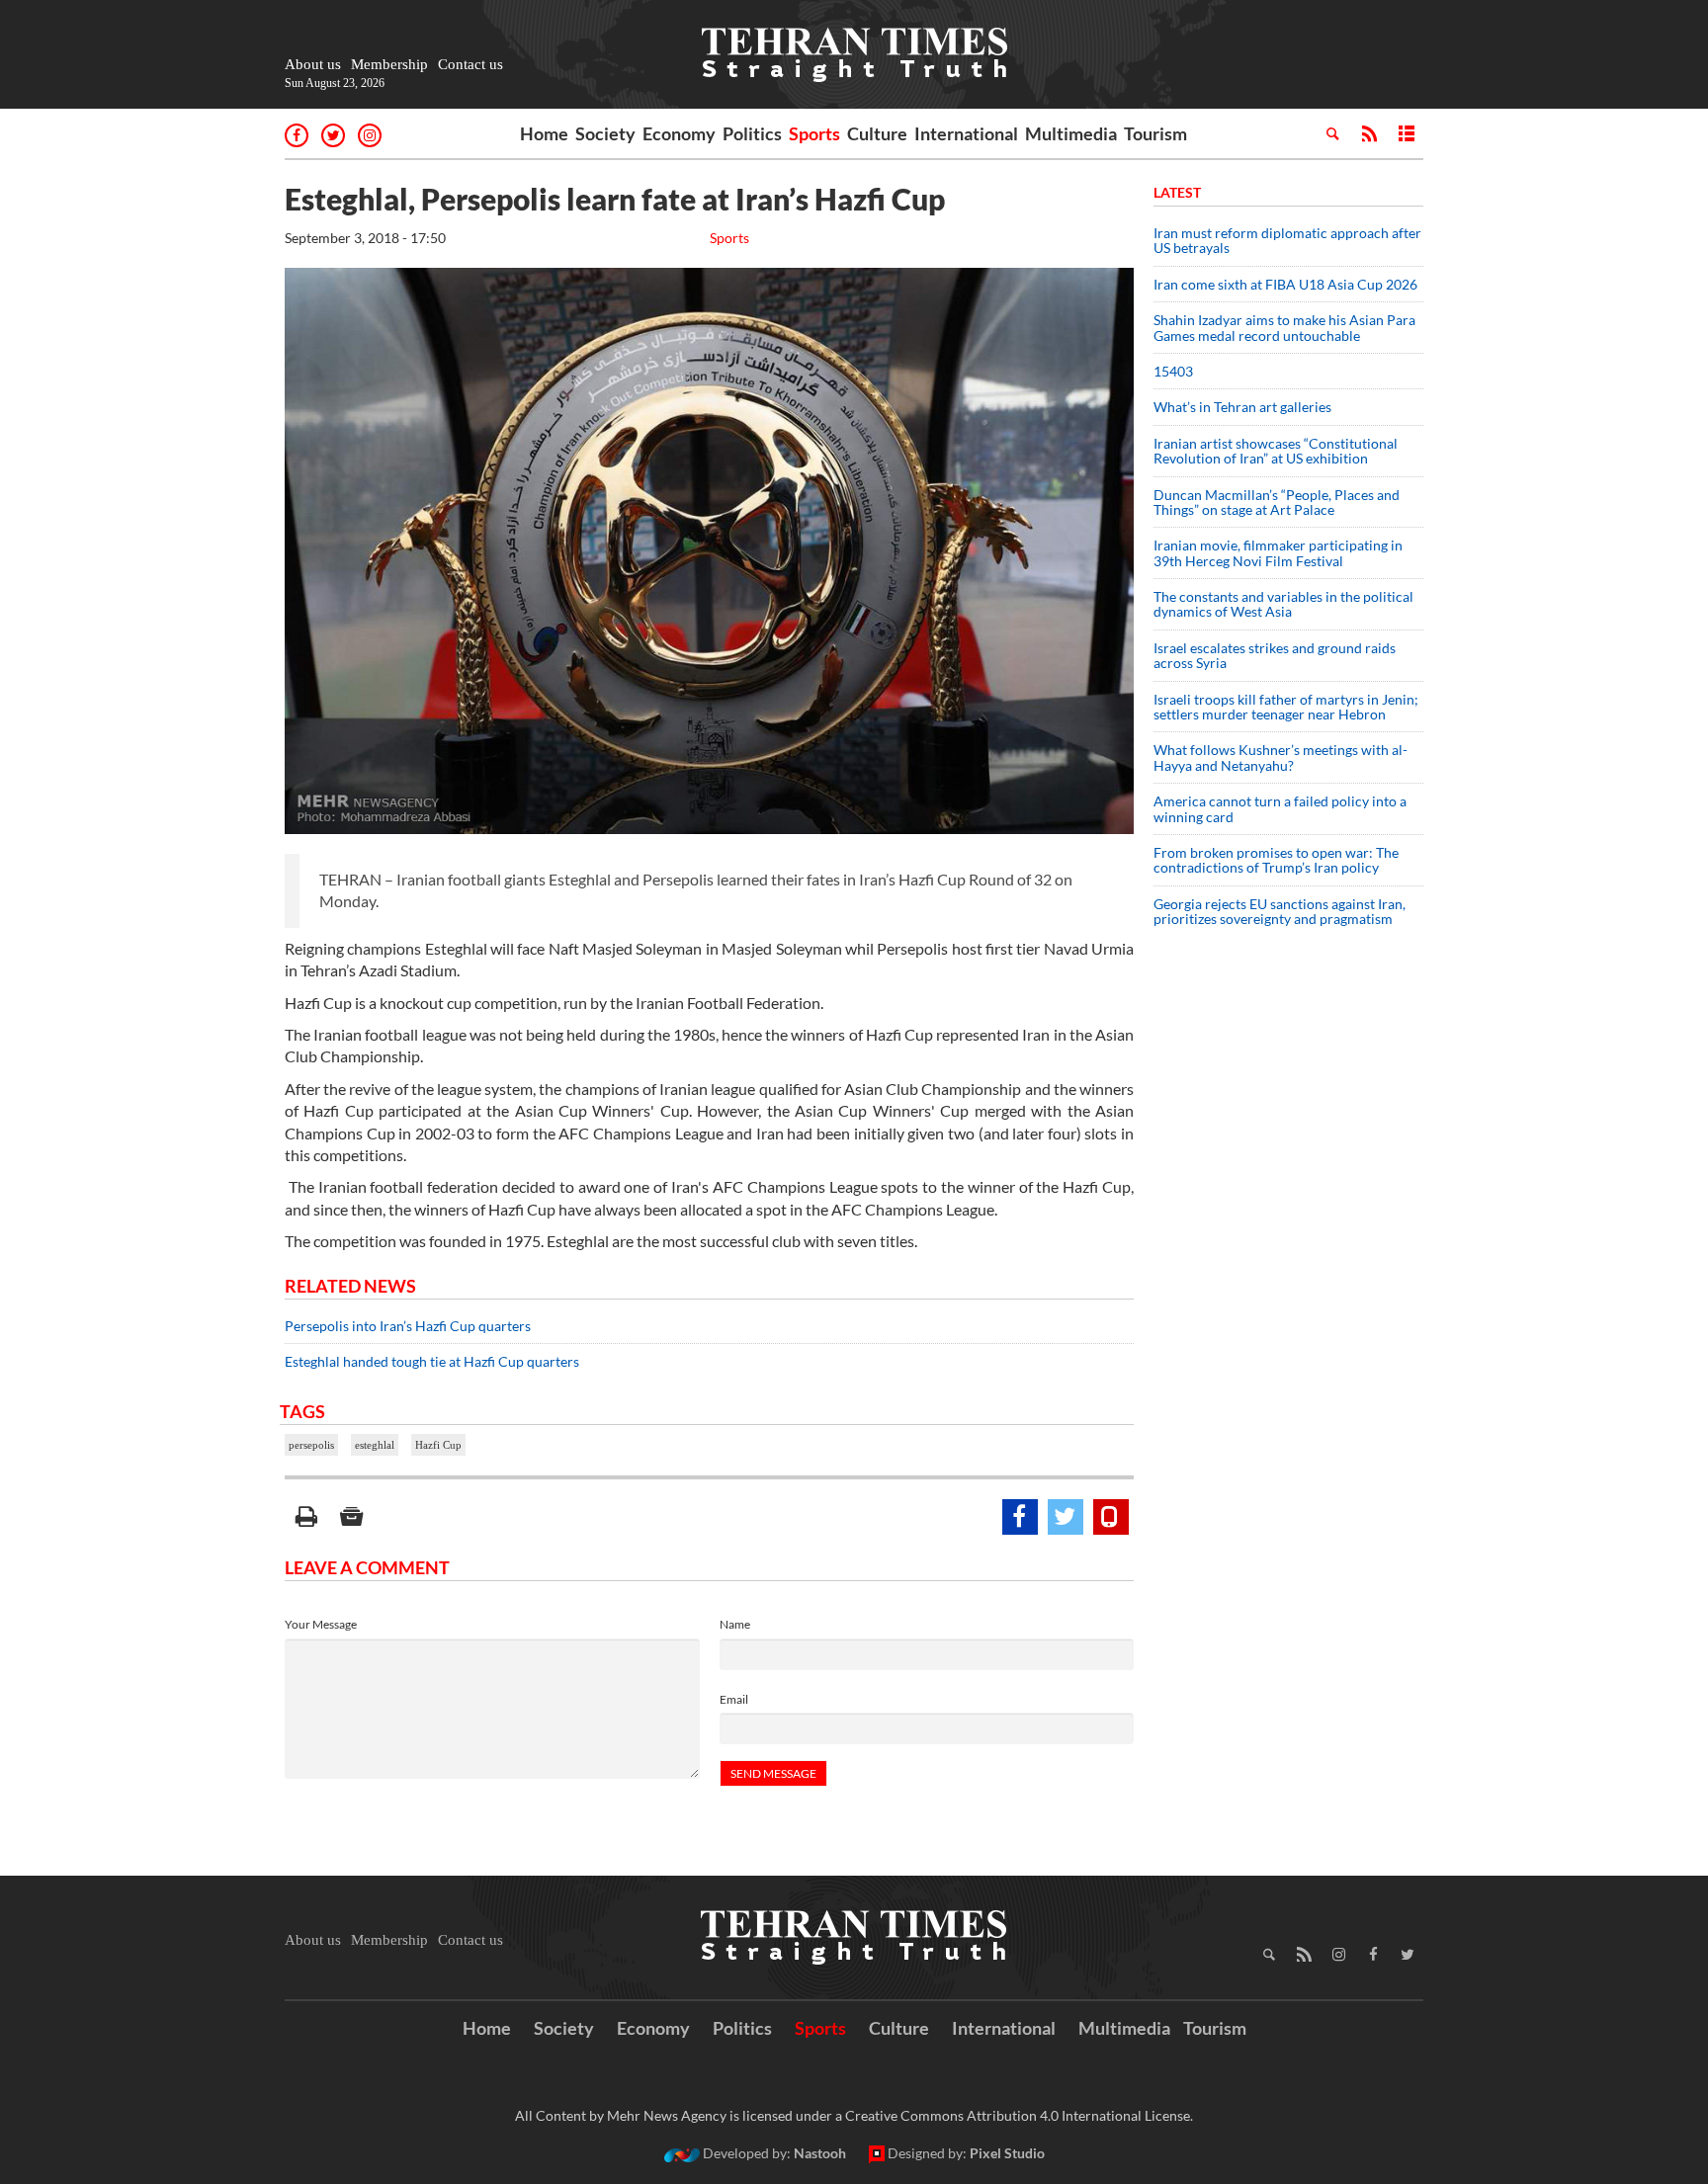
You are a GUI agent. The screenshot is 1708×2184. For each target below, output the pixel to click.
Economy (679, 133)
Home (544, 133)
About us (313, 64)
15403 (1173, 371)
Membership (389, 64)
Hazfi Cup (438, 1445)
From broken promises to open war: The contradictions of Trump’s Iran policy (1276, 860)
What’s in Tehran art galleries (1242, 407)
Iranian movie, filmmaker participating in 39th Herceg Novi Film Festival (1278, 552)
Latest (1177, 192)
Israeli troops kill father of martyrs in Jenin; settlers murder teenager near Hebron (1286, 707)
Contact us (470, 64)
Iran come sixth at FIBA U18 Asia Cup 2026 (1285, 284)
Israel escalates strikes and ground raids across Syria (1275, 655)
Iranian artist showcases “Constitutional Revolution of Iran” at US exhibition (1276, 451)
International (966, 133)
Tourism (1155, 133)
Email (734, 1699)
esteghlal (375, 1445)
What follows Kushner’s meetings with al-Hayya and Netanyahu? (1281, 757)
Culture (877, 133)
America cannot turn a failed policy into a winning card (1280, 808)
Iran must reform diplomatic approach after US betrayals (1287, 240)
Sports (814, 133)
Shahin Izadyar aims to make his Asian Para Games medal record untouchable (1284, 327)
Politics (752, 133)
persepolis (311, 1445)
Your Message (321, 1624)
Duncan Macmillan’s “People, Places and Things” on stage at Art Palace (1277, 502)
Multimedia (1071, 133)
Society (605, 133)
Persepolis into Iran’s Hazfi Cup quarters (408, 1326)
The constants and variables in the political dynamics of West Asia (1283, 604)
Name (735, 1624)
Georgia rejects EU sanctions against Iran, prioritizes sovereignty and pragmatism (1280, 911)
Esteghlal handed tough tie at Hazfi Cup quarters (432, 1361)
